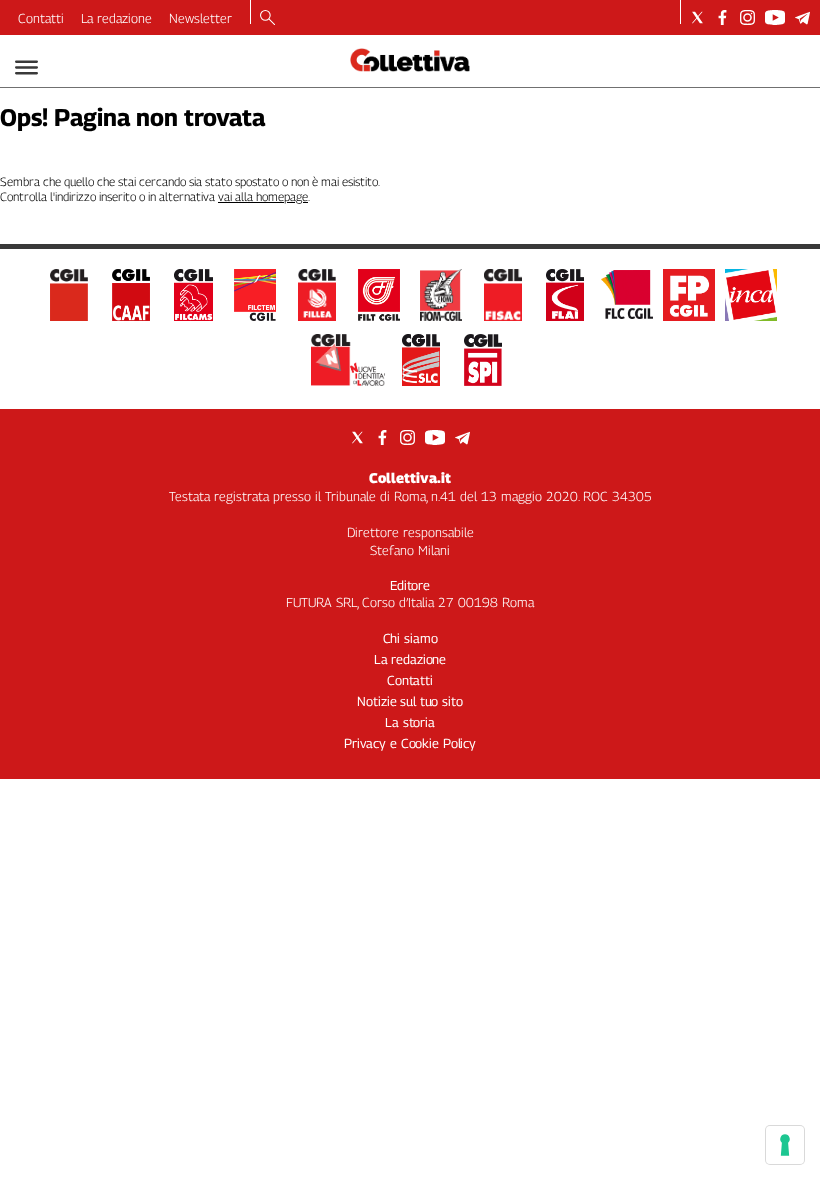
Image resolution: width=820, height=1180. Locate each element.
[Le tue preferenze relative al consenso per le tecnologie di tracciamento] (785, 1145)
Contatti (41, 18)
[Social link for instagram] (747, 17)
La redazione (116, 18)
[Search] (267, 19)
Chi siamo (410, 638)
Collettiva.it (410, 477)
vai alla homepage (263, 196)
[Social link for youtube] (775, 17)
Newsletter (200, 18)
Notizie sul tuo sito (409, 701)
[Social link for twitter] (697, 17)
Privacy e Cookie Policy (410, 743)
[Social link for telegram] (802, 17)
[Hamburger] (26, 67)
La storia (410, 722)
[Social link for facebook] (722, 17)
